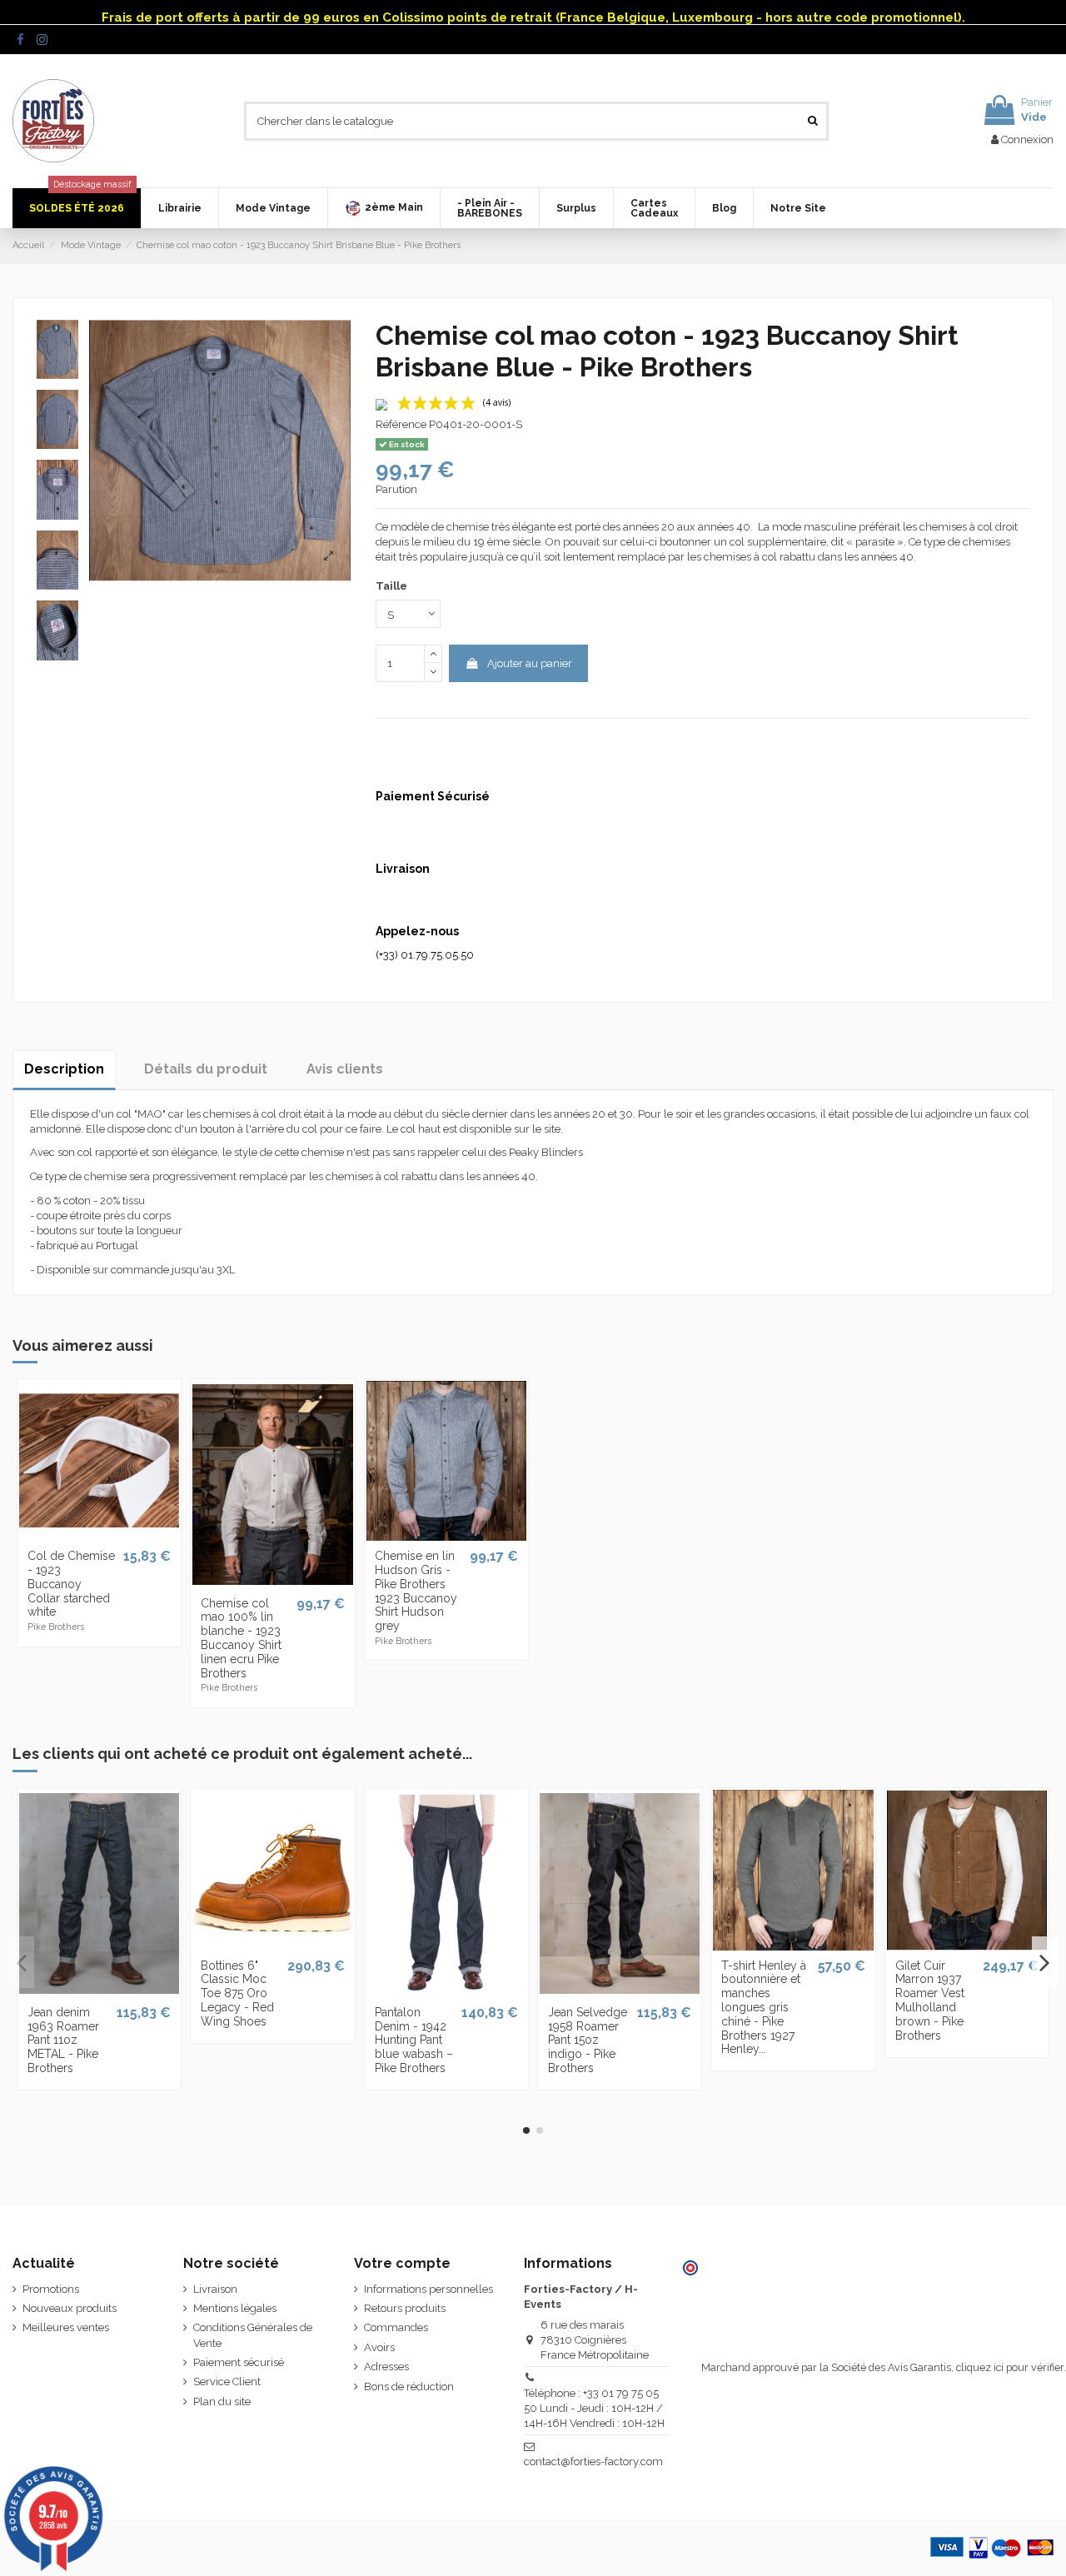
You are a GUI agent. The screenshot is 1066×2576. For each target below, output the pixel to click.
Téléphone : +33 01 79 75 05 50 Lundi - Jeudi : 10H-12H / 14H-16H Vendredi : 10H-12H (594, 2408)
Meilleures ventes (66, 2327)
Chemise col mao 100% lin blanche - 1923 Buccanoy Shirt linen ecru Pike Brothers (241, 1638)
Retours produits (405, 2308)
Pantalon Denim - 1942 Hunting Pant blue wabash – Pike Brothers (414, 2040)
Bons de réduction (409, 2387)
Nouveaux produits (70, 2308)
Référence (401, 424)
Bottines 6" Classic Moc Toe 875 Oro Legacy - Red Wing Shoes (237, 1993)
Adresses (386, 2367)
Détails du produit (206, 1069)
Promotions (51, 2289)
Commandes (396, 2327)
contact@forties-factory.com (593, 2461)
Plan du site (222, 2402)
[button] (384, 208)
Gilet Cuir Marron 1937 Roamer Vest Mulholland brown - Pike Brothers (930, 2001)
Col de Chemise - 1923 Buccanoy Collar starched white (71, 1584)
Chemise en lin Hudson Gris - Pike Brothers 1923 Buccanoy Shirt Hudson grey (416, 1591)
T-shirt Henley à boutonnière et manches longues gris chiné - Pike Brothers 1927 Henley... (764, 2008)
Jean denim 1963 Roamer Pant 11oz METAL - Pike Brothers (63, 2040)
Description (64, 1069)
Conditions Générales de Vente (253, 2335)
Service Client (227, 2382)
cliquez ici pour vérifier (1010, 2367)
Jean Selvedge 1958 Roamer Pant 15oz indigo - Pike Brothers (588, 2040)
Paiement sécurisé (239, 2362)
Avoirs (379, 2347)
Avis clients (345, 1069)
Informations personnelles (428, 2289)
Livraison (215, 2289)
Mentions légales (235, 2308)
